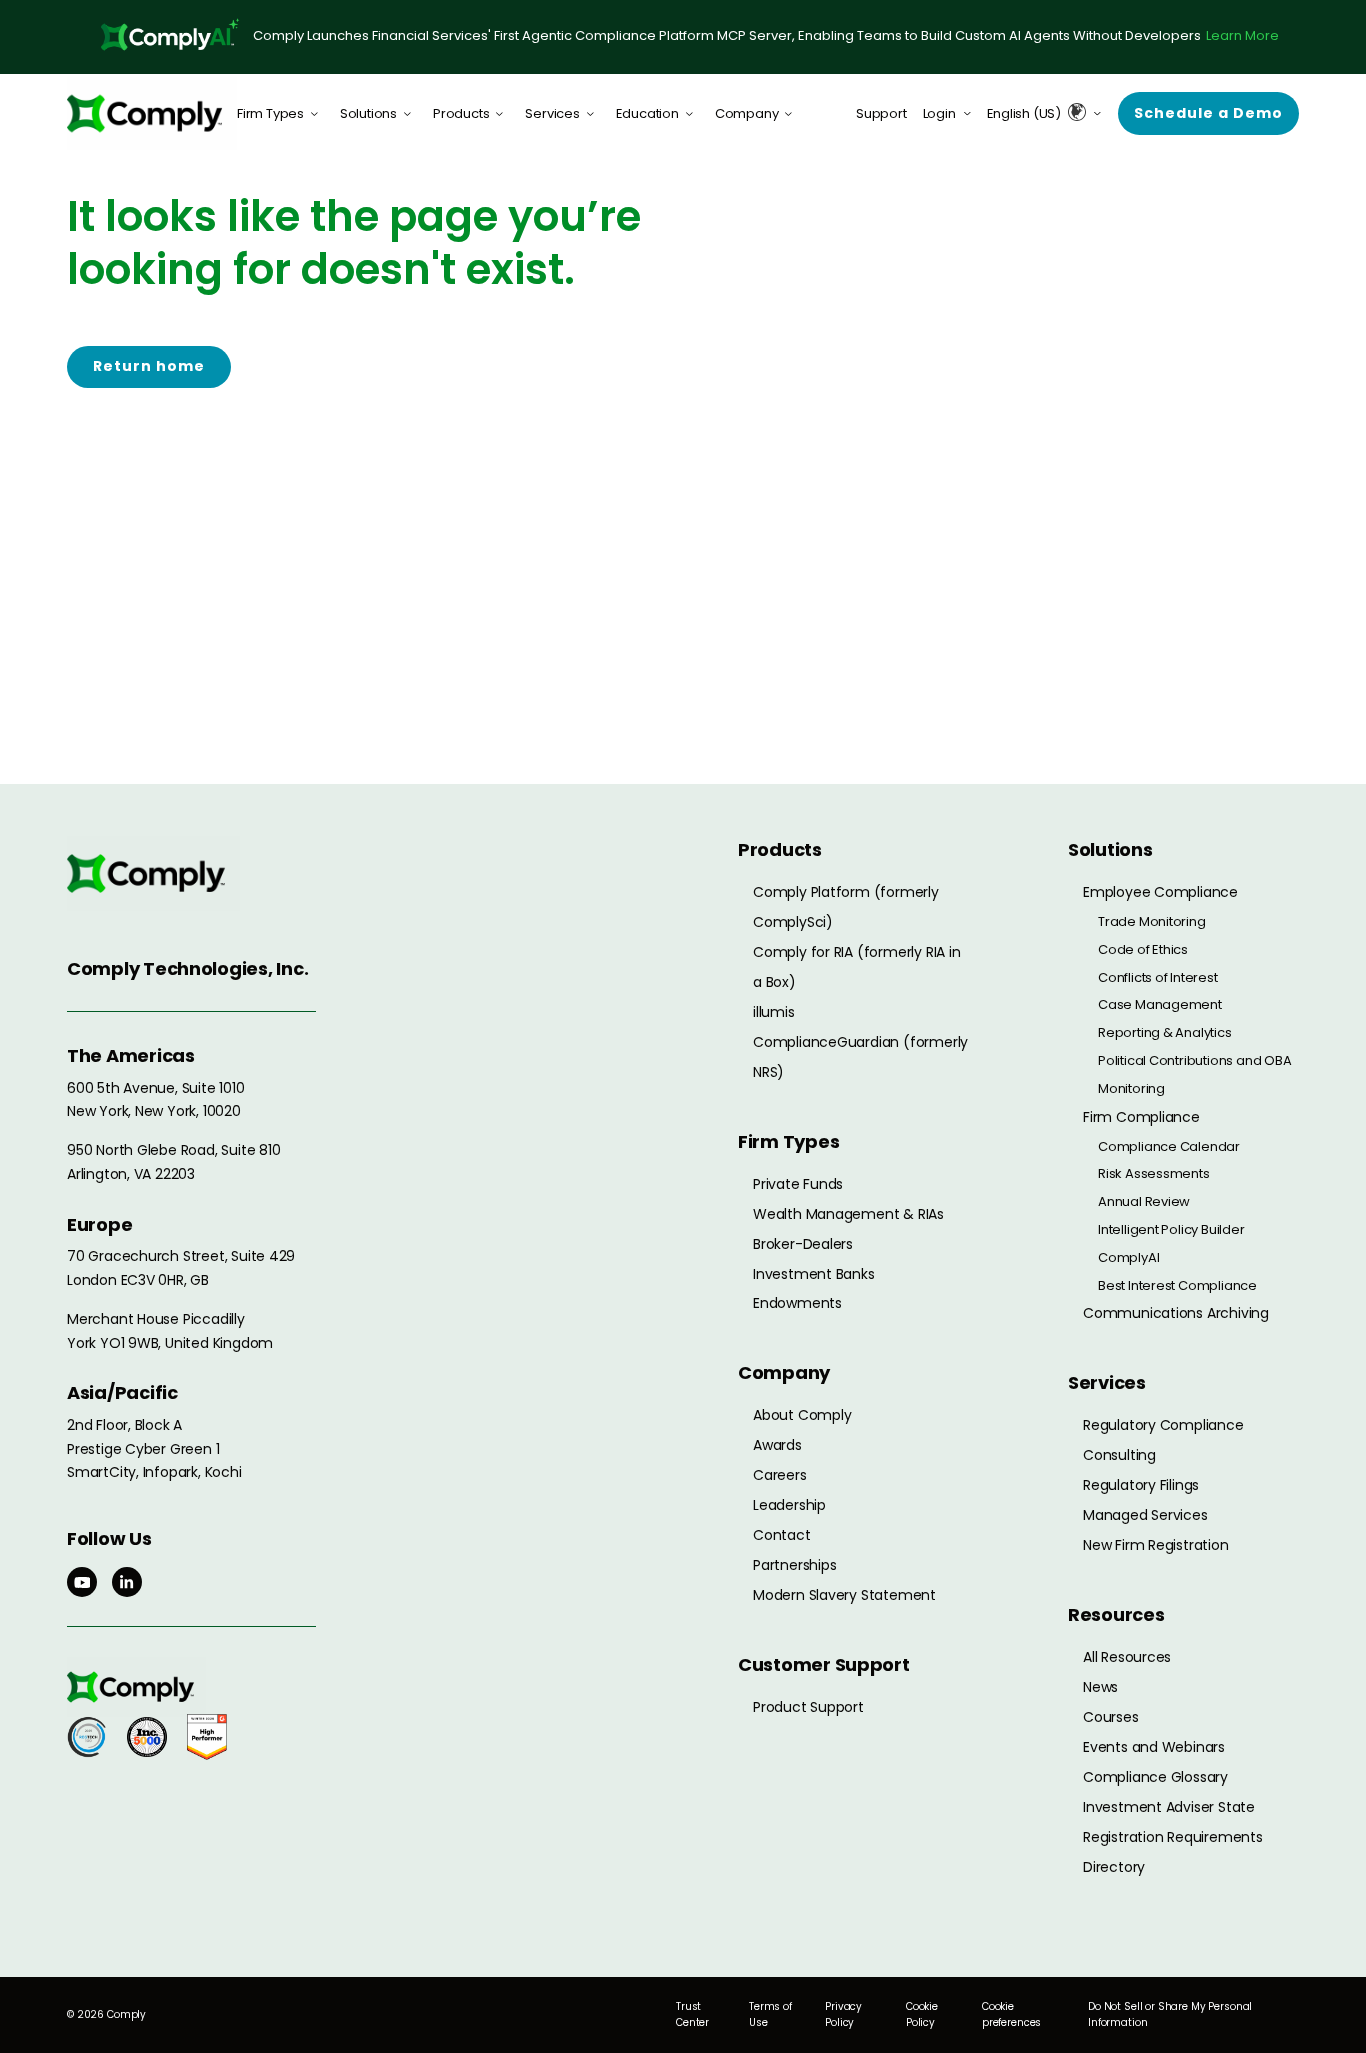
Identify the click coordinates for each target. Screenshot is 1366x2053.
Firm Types (270, 113)
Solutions (368, 113)
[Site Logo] (152, 113)
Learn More (1242, 35)
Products (461, 113)
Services (552, 113)
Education (647, 113)
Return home (149, 366)
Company (747, 113)
